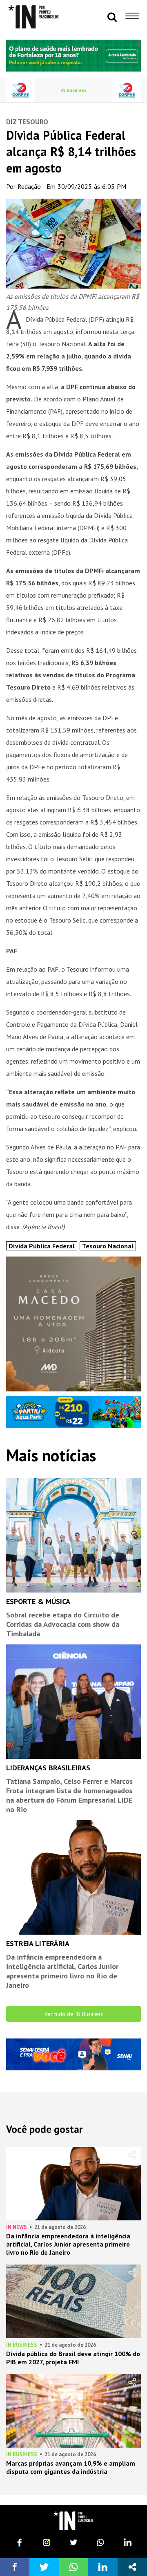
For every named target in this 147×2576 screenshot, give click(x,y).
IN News (17, 2227)
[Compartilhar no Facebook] (15, 2567)
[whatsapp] (100, 2542)
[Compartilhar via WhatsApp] (73, 2567)
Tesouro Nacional (108, 1246)
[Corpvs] (20, 90)
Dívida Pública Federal (42, 1246)
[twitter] (73, 2542)
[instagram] (47, 2542)
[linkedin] (127, 2542)
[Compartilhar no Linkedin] (103, 2567)
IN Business (73, 90)
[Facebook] (20, 2542)
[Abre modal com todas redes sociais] (132, 2567)
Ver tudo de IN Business (74, 2014)
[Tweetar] (44, 2567)
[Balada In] (73, 2521)
